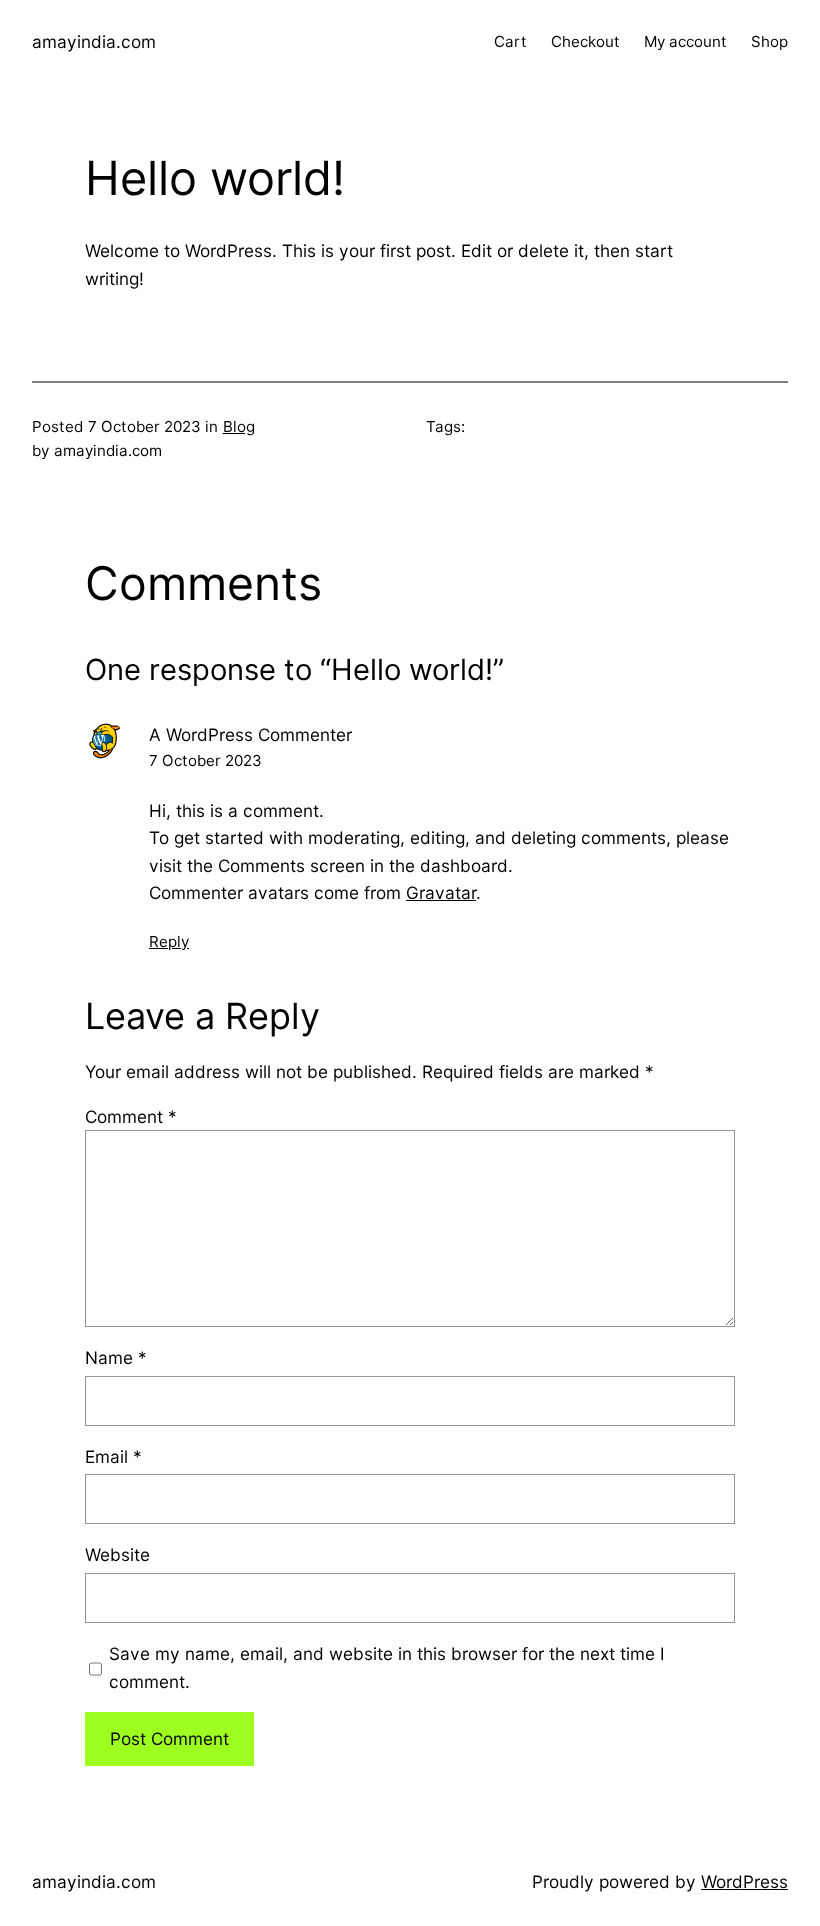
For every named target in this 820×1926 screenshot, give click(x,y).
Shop (769, 41)
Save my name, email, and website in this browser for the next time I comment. (387, 1667)
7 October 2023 (205, 760)
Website (117, 1554)
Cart (510, 41)
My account (685, 41)
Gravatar (441, 892)
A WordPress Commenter (250, 734)
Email (113, 1456)
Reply (169, 941)
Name (116, 1357)
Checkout (585, 41)
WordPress (744, 1881)
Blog (239, 426)
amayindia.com (94, 41)
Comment (131, 1116)
